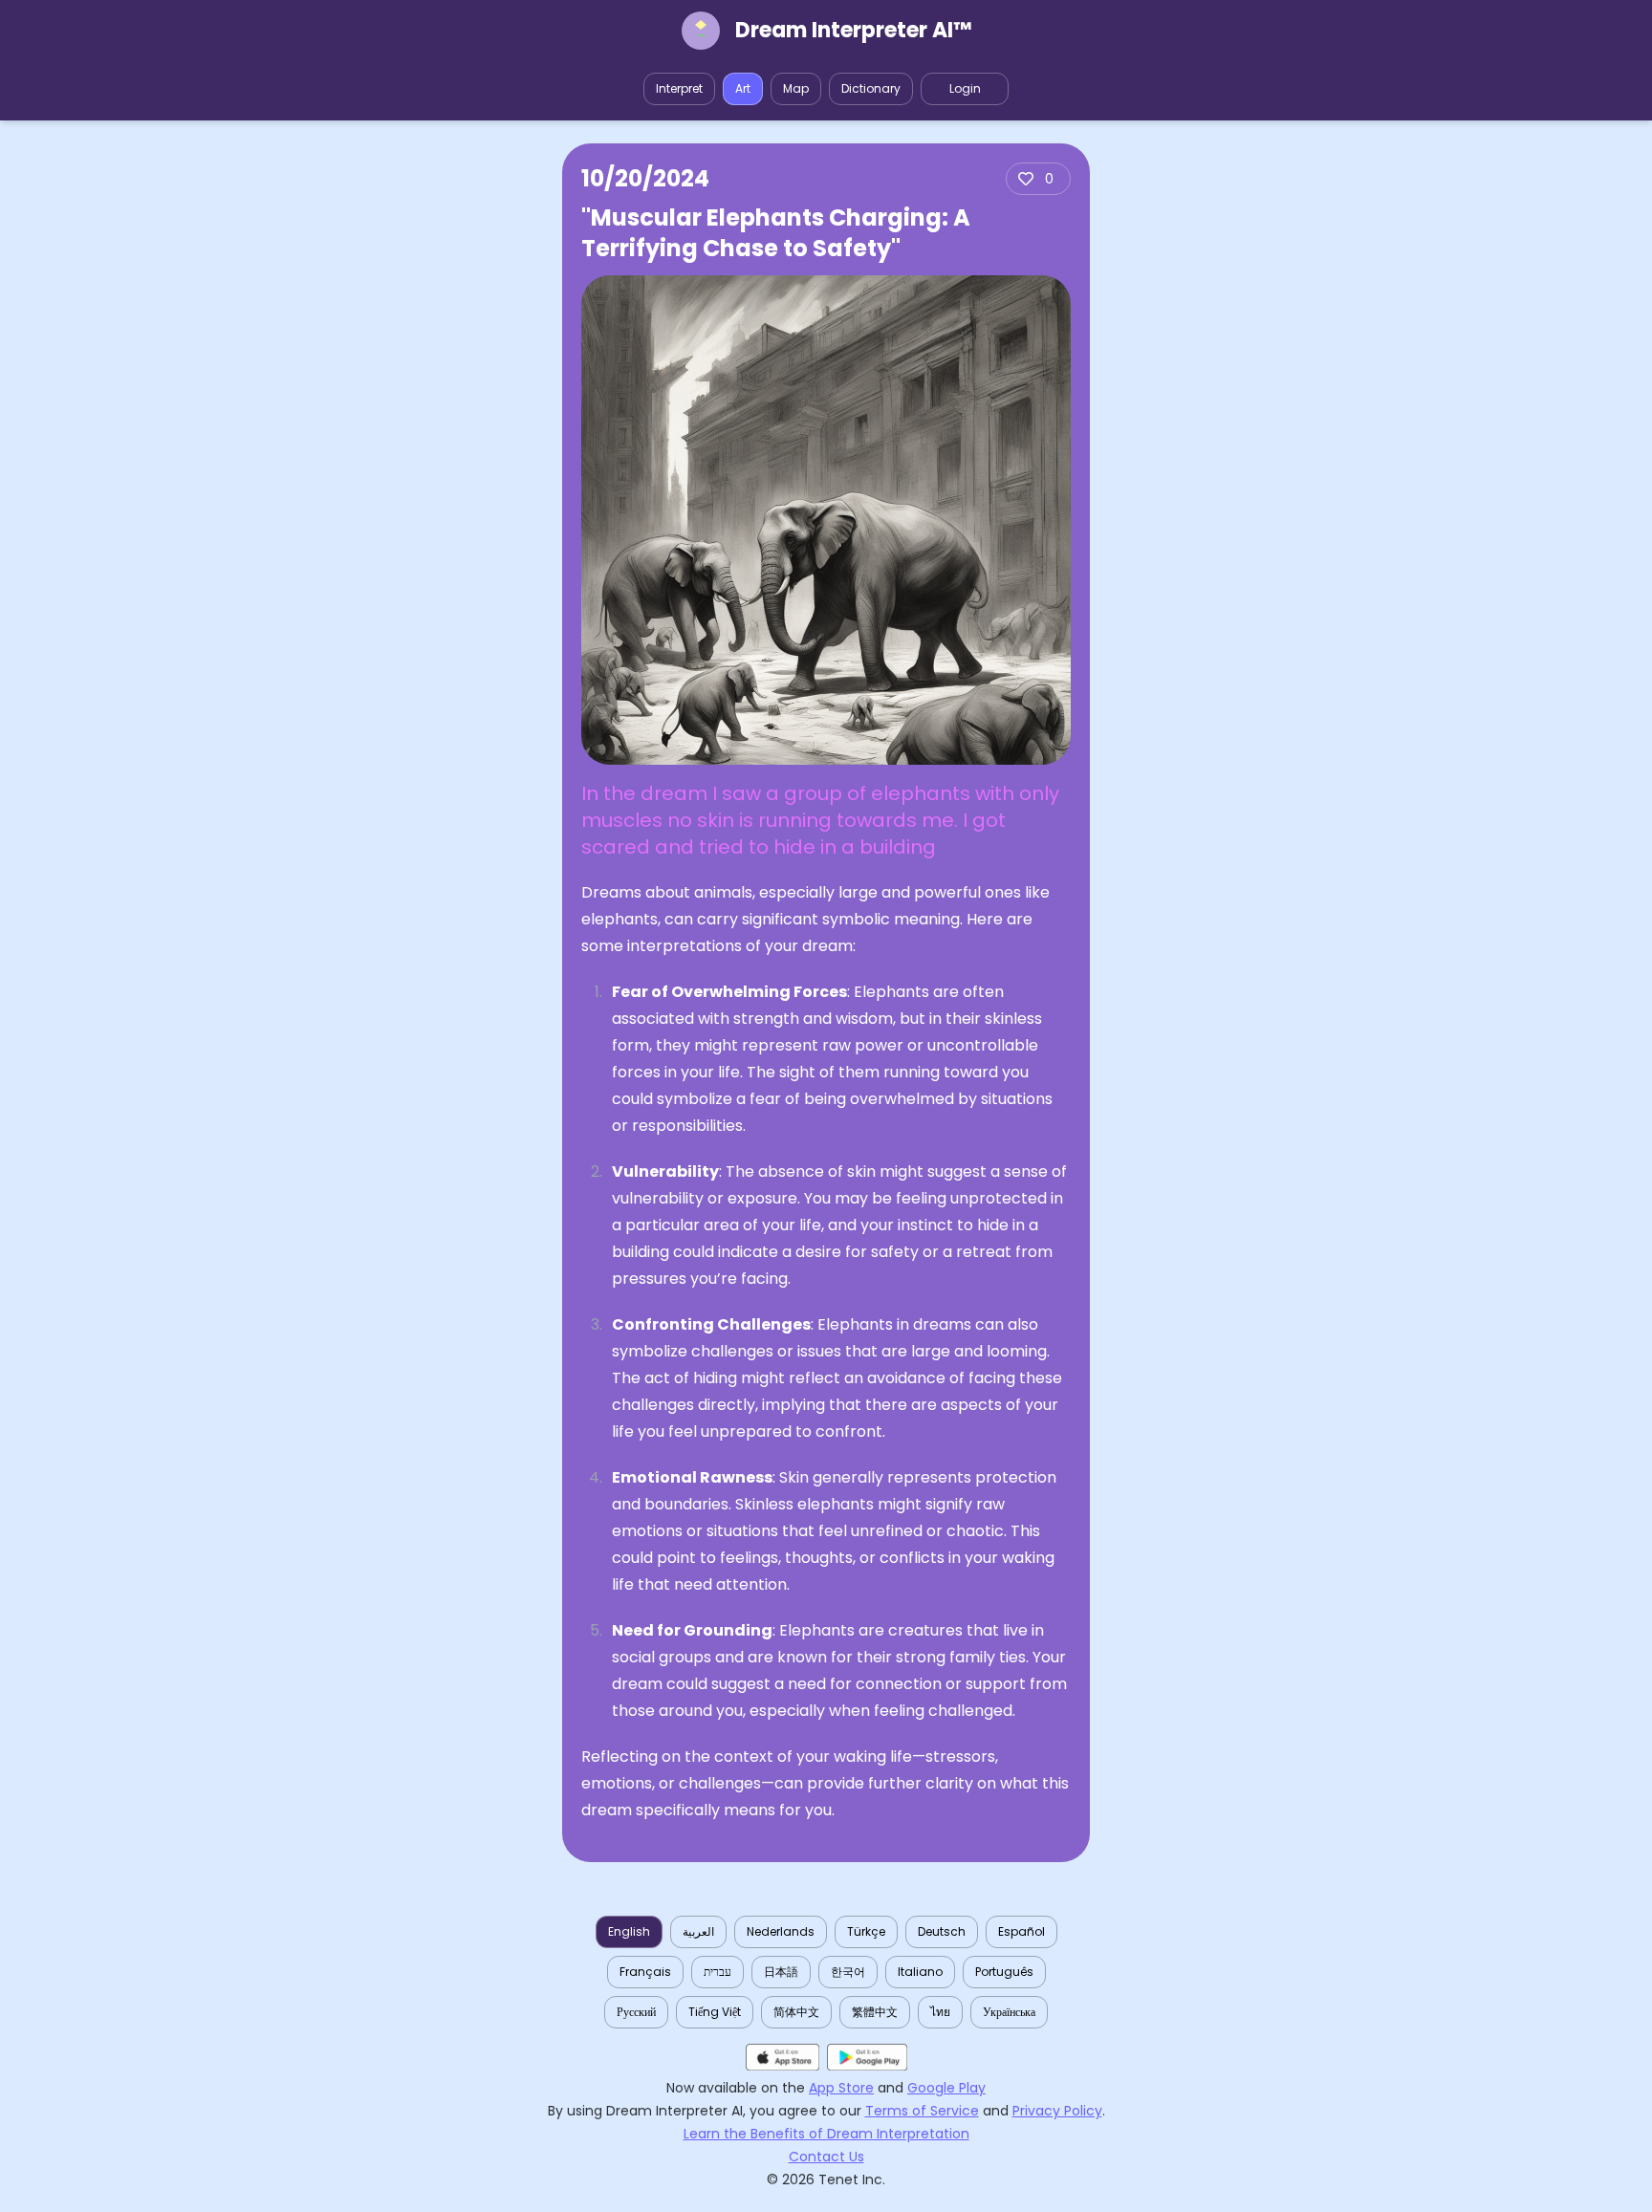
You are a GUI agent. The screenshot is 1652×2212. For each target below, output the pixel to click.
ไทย (940, 2012)
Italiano (920, 1972)
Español (1022, 1931)
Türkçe (866, 1931)
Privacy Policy (1057, 2111)
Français (645, 1972)
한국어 (848, 1972)
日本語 (781, 1972)
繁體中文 (875, 2012)
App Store (841, 2088)
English (629, 1931)
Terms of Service (922, 2111)
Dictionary (871, 88)
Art (743, 88)
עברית (717, 1972)
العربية (698, 1931)
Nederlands (781, 1931)
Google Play (946, 2088)
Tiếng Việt (715, 2012)
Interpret (679, 88)
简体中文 (796, 2012)
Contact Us (826, 2157)
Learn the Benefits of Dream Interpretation (826, 2134)
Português (1004, 1972)
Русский (636, 2012)
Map (796, 88)
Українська (1009, 2012)
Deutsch (942, 1931)
